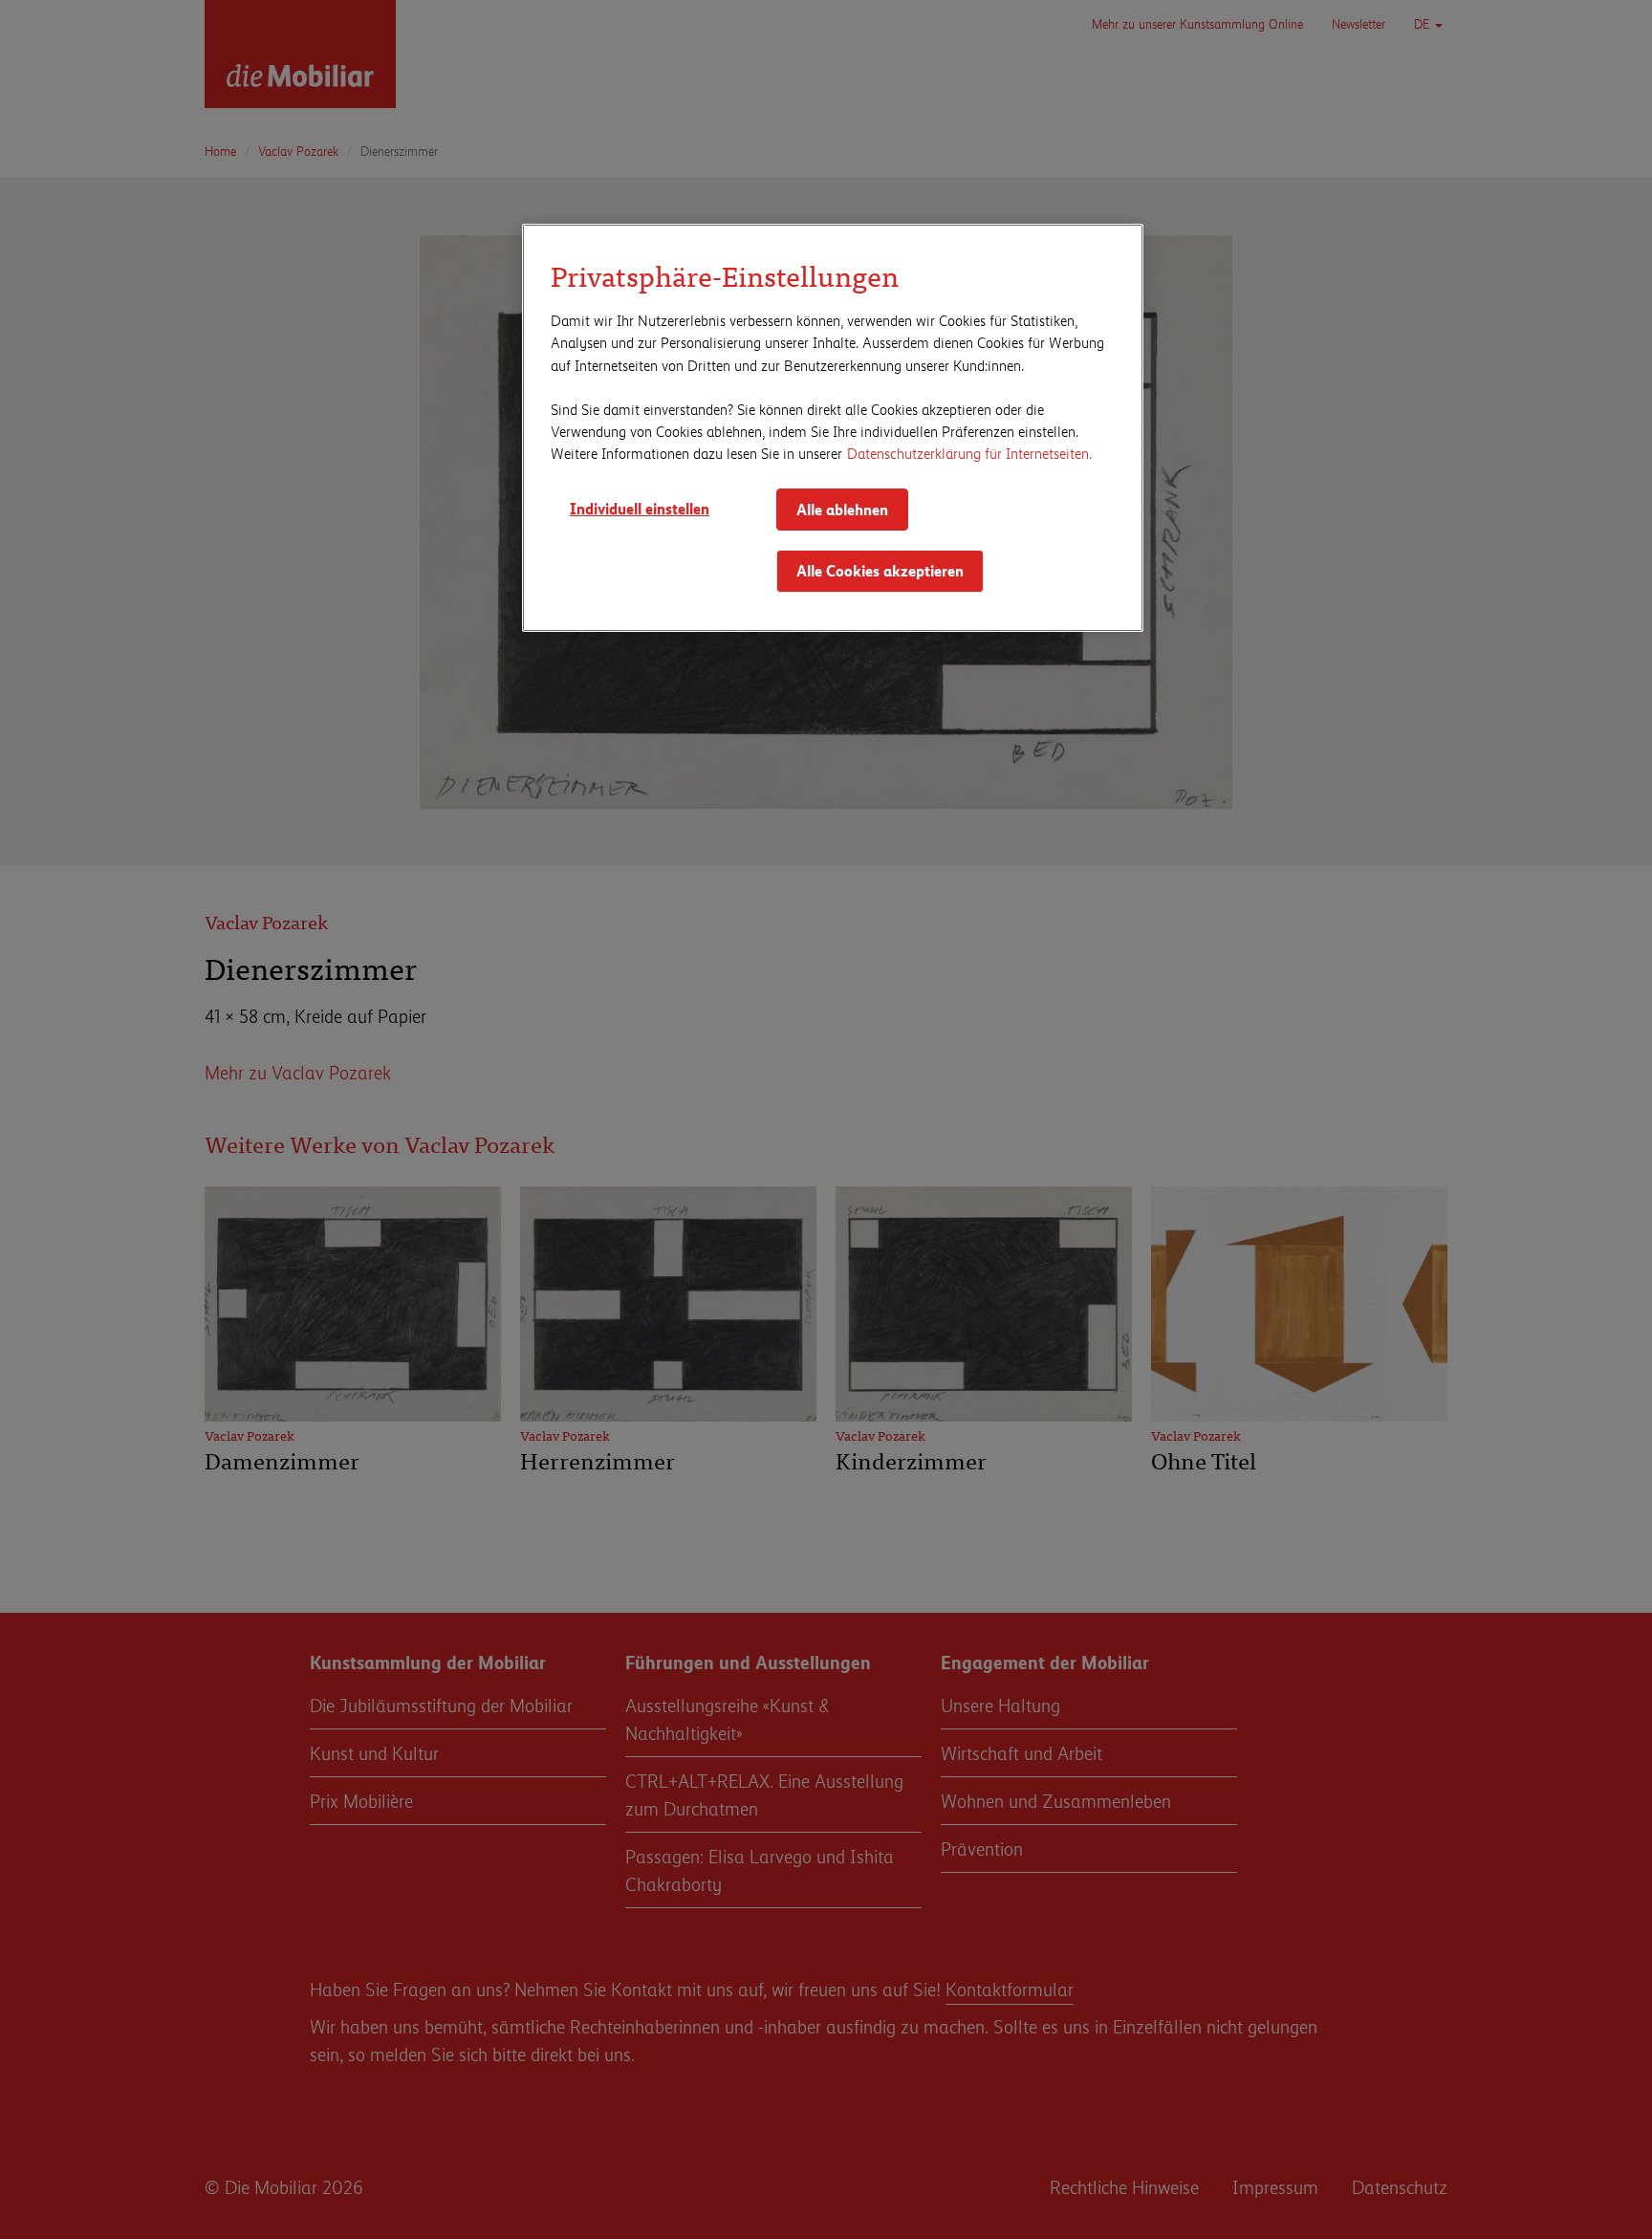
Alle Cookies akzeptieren (880, 570)
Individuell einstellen (640, 508)
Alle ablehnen (842, 509)
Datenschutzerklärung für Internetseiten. (969, 453)
